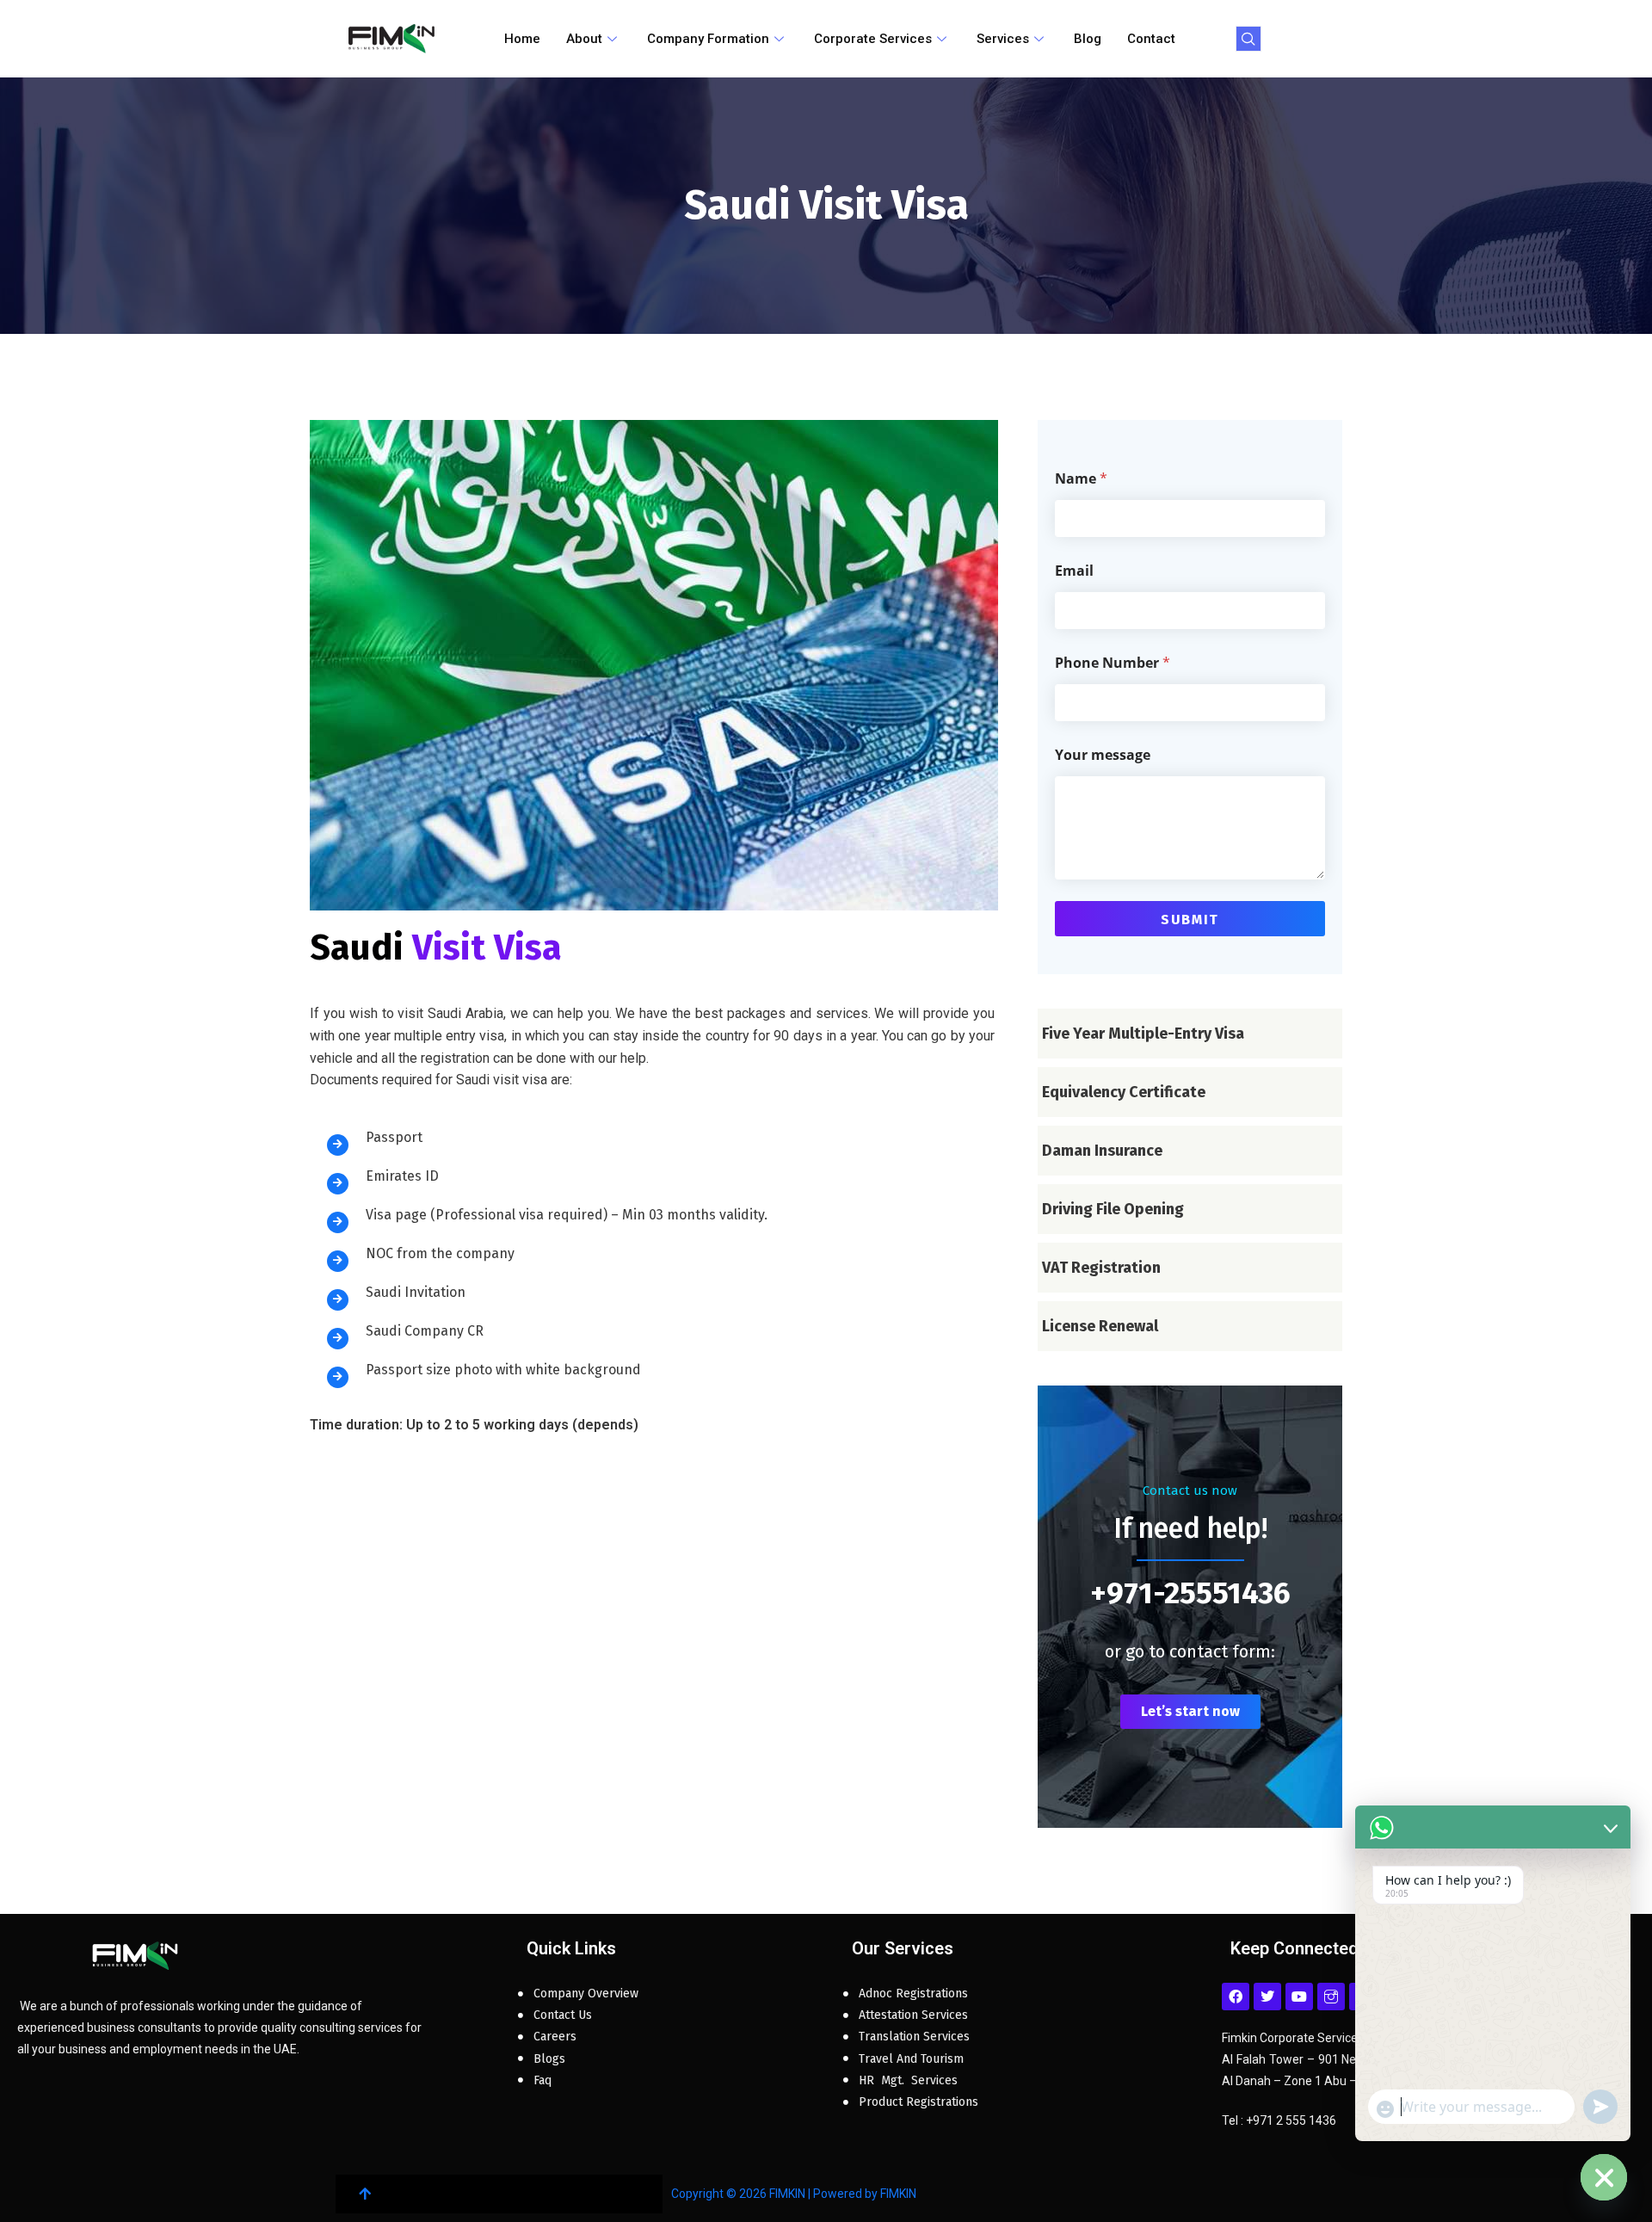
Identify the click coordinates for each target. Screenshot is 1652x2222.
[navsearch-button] (1248, 39)
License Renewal (1100, 1326)
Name (1081, 479)
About (584, 39)
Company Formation (708, 39)
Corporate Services (873, 39)
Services (1003, 39)
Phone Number (1113, 663)
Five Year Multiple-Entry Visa (1143, 1034)
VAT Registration (1101, 1268)
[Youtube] (1299, 1997)
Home (522, 39)
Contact (1151, 39)
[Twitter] (1267, 1997)
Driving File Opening (1113, 1209)
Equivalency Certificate (1124, 1092)
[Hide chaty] (1604, 2177)
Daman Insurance (1102, 1151)
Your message (1103, 755)
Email (1074, 571)
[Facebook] (1236, 1997)
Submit (1190, 920)
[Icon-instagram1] (1331, 1997)
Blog (1088, 39)
